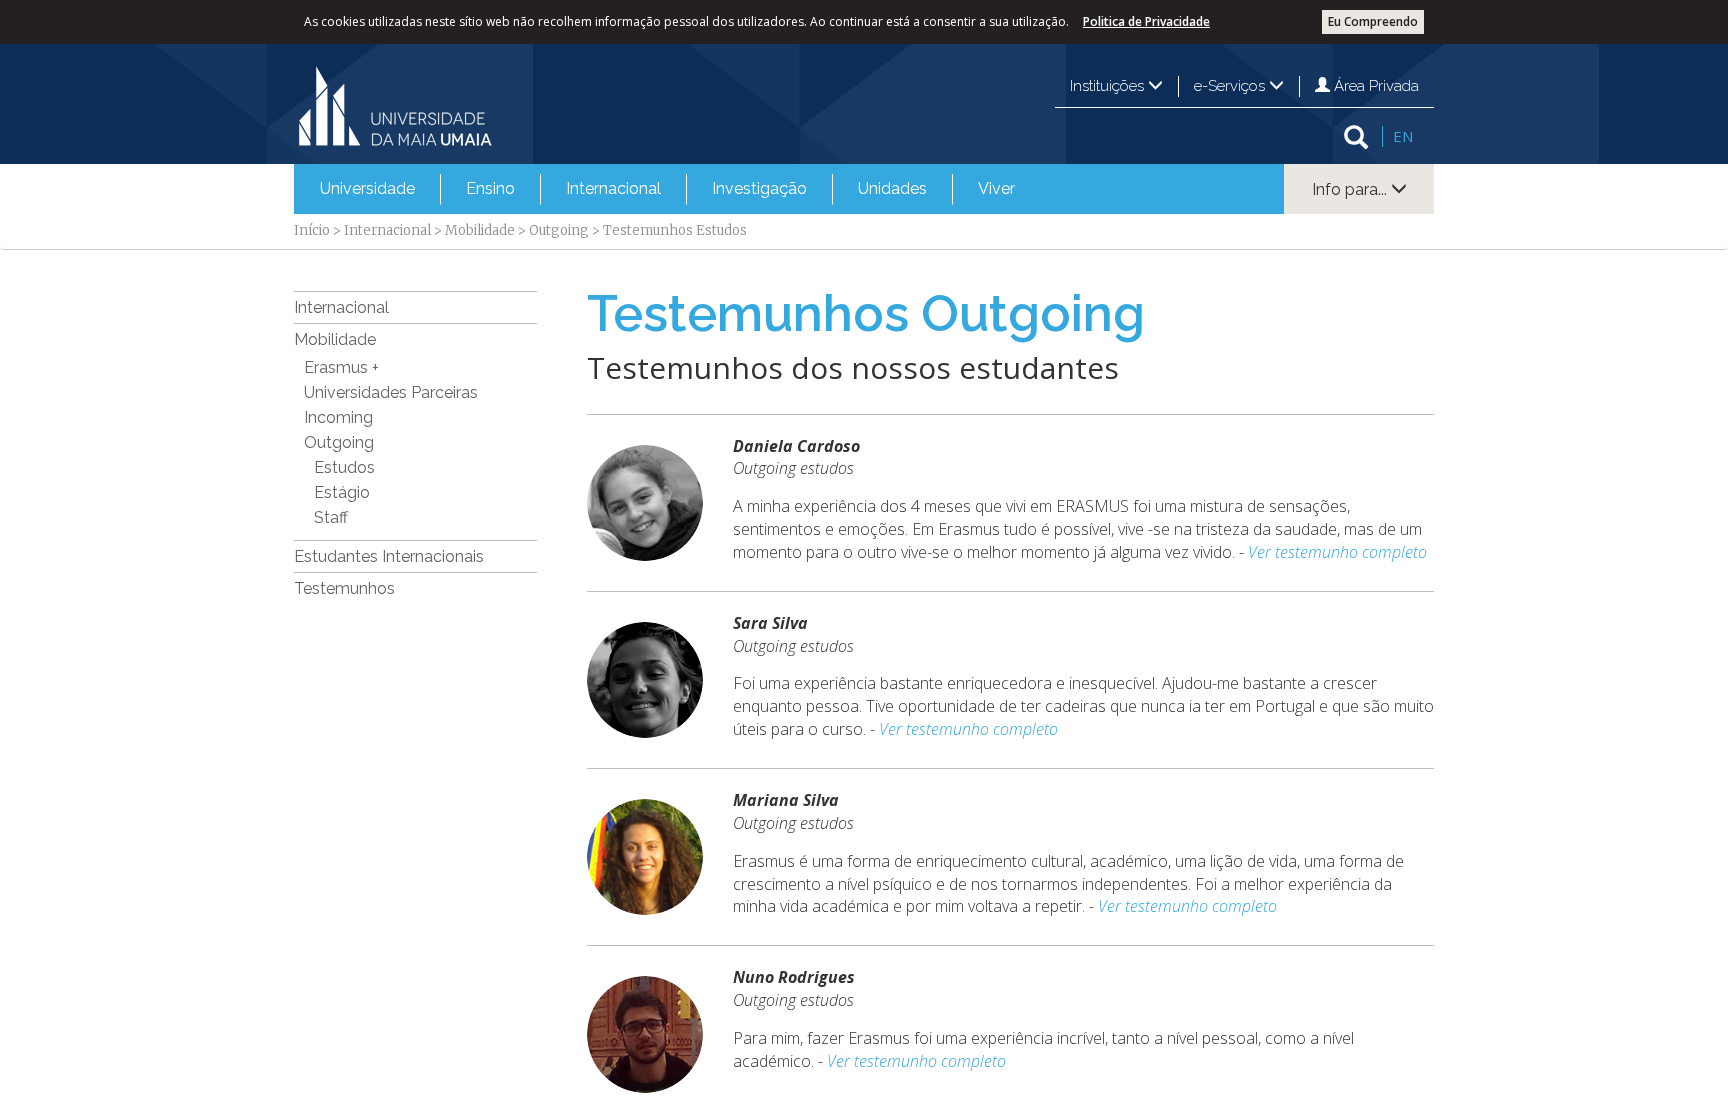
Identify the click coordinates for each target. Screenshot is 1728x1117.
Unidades (892, 188)
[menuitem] (367, 189)
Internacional (613, 188)
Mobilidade (480, 230)
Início (312, 230)
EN (1403, 136)
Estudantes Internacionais (389, 556)
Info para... (1351, 189)
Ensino (490, 188)
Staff (331, 517)
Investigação (759, 188)
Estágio (342, 492)
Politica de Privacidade (1146, 21)
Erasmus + (341, 367)
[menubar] (667, 189)
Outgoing (559, 230)
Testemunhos (344, 588)
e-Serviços (1231, 86)
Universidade (367, 188)
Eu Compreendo (1373, 21)
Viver (996, 188)
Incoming (338, 417)
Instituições (1109, 86)
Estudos (344, 467)
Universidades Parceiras (391, 392)
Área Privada (1374, 86)
